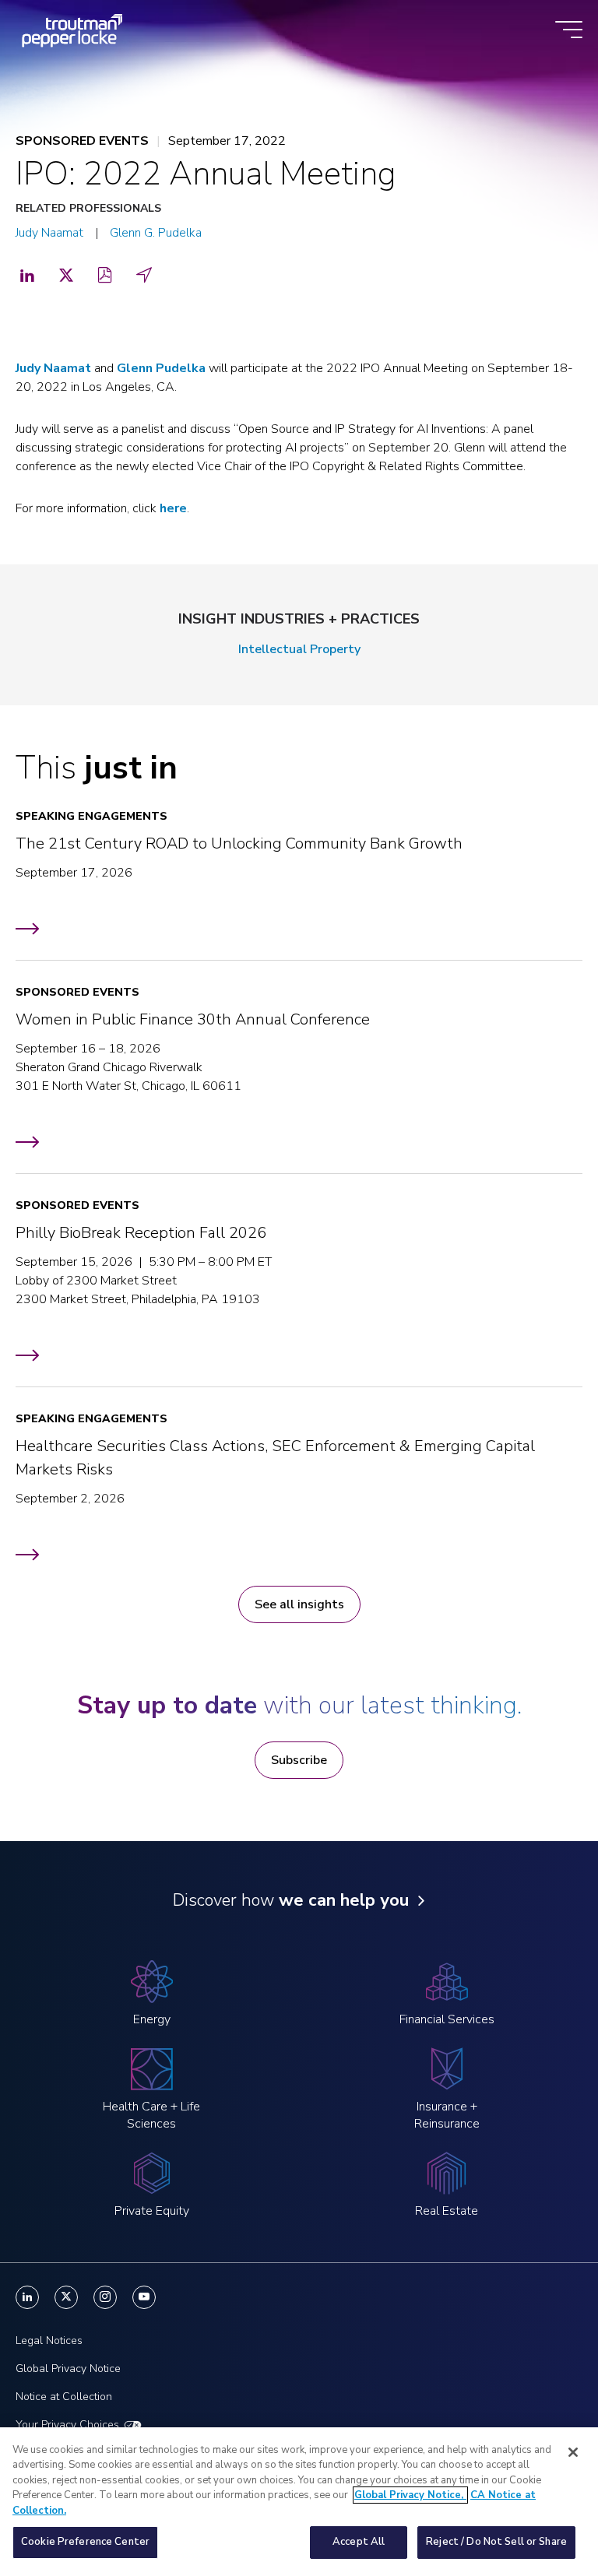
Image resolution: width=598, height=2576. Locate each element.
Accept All (359, 2542)
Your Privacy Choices (67, 2425)
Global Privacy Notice (68, 2369)
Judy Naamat (49, 233)
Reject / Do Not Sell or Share (496, 2542)
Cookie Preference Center (85, 2542)
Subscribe (299, 1760)
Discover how (291, 1900)
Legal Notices (49, 2341)
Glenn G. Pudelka (156, 233)
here (173, 508)
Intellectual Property (299, 649)
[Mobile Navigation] (569, 31)
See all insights (299, 1604)
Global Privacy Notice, (410, 2495)
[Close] (573, 2452)
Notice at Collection (64, 2397)
